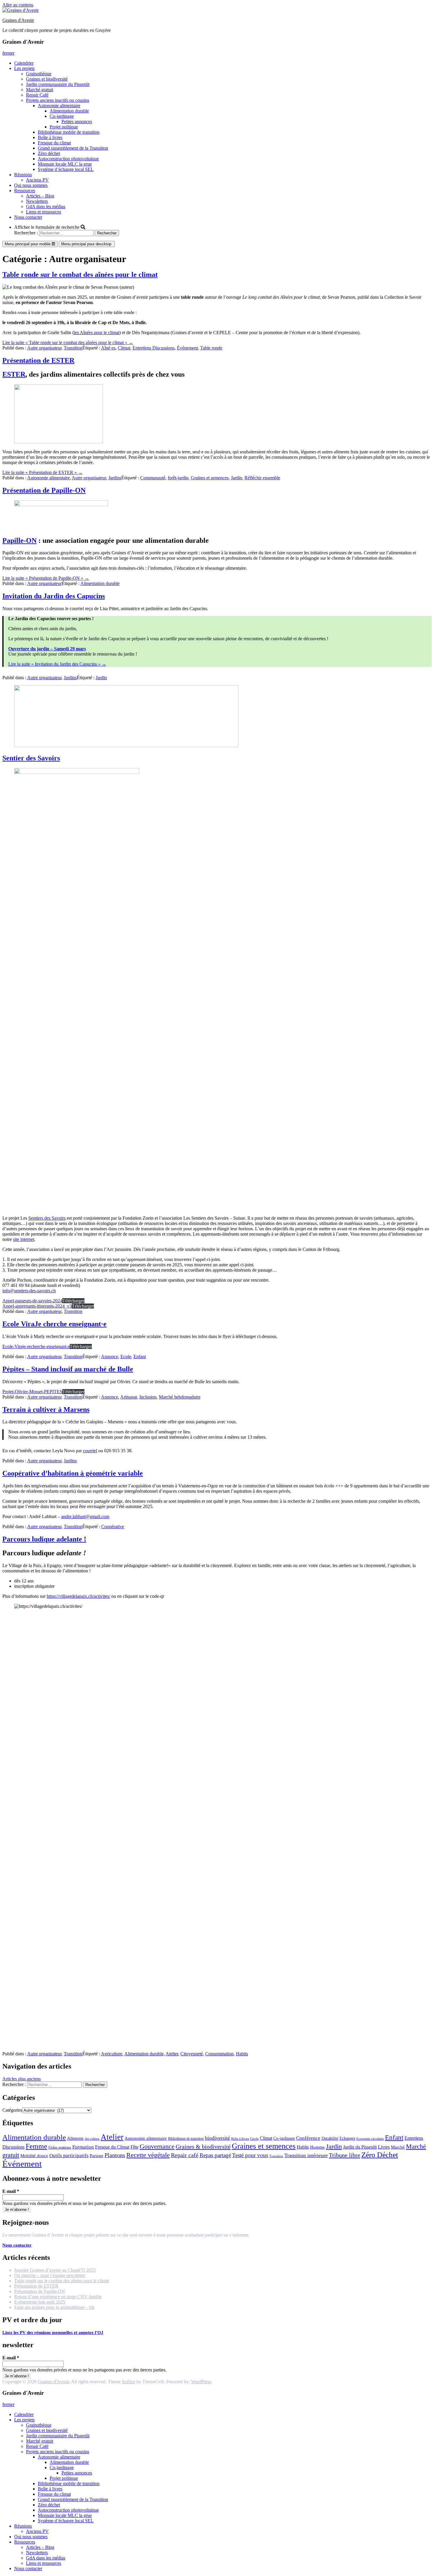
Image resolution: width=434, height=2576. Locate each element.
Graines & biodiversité (203, 2147)
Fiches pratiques (60, 2147)
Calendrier (24, 63)
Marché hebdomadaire (180, 1397)
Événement (187, 348)
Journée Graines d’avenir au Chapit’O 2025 (55, 2270)
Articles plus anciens (22, 2079)
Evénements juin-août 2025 (40, 2302)
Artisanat (129, 1397)
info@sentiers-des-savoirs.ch (29, 1291)
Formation (83, 2147)
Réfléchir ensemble (262, 478)
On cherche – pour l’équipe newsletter (50, 2275)
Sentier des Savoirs (31, 758)
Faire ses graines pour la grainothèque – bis (54, 2307)
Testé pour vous (250, 2155)
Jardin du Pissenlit (360, 2147)
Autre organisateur (44, 348)
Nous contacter (28, 217)
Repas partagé (215, 2155)
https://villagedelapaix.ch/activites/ (78, 1596)
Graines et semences (210, 478)
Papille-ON (19, 540)
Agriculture (112, 2054)
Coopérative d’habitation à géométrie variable (73, 1473)
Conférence (308, 2138)
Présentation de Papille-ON (44, 490)
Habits (242, 2054)
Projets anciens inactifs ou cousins (58, 100)
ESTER (14, 374)
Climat (124, 348)
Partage (97, 2156)
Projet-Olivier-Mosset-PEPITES (32, 1392)
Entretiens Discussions (154, 348)
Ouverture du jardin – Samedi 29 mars (47, 649)
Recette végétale (148, 2155)
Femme (36, 2146)
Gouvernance (157, 2147)
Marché (398, 2147)
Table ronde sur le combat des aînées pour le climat (80, 275)
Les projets (24, 68)
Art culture (92, 2139)
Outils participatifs (69, 2156)
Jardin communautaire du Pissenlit (58, 84)
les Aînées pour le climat (97, 333)
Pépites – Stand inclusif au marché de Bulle (68, 1369)
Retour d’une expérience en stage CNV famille (58, 2297)
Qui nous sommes (31, 185)
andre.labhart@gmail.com (85, 1516)
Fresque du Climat (112, 2147)
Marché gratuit (40, 90)
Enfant (140, 1356)
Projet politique (64, 127)
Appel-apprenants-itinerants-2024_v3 (37, 1306)
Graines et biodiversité (47, 79)
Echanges (347, 2138)
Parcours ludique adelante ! (44, 1539)
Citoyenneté (192, 2054)
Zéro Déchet (380, 2155)
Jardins (115, 478)
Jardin (236, 478)
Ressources (25, 191)
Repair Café (37, 95)
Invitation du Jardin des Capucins (54, 596)
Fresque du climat (54, 143)
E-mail (11, 2191)
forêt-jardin (178, 478)
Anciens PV (37, 180)
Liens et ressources (44, 212)
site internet (24, 1239)
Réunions (23, 175)
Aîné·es (108, 348)
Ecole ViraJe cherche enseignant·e (54, 1324)
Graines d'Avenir (18, 20)
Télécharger (73, 1301)
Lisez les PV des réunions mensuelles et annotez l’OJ (53, 2332)
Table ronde (211, 348)
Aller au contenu (18, 5)
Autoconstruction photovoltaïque (68, 159)
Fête (134, 2147)
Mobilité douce (34, 2156)
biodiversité (217, 2138)
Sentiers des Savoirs (47, 1218)
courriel (90, 1451)
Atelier (172, 2054)
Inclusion (148, 1397)
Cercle (254, 2139)
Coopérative (113, 1527)
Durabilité (330, 2138)
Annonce (110, 1356)
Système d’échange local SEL (66, 169)
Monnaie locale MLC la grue (65, 164)
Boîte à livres (50, 137)
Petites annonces (77, 121)
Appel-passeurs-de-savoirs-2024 (32, 1301)
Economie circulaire (370, 2139)
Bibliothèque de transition (186, 2139)
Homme (317, 2147)
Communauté (153, 478)
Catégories (12, 2110)
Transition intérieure (306, 2155)
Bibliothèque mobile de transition (69, 132)
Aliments (75, 2138)
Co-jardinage (62, 116)
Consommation (219, 2054)
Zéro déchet (49, 153)
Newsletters (37, 201)
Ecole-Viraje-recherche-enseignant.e (36, 1346)
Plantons (115, 2155)
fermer (8, 53)
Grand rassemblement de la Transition (73, 148)
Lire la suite (68, 343)
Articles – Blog (40, 196)
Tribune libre (345, 2155)
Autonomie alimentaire (59, 106)
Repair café (185, 2155)
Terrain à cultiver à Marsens (46, 1409)
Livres (384, 2147)
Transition (73, 348)
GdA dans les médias (46, 206)
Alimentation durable (69, 111)
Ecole (126, 1356)
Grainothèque (39, 74)
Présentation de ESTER (38, 360)
